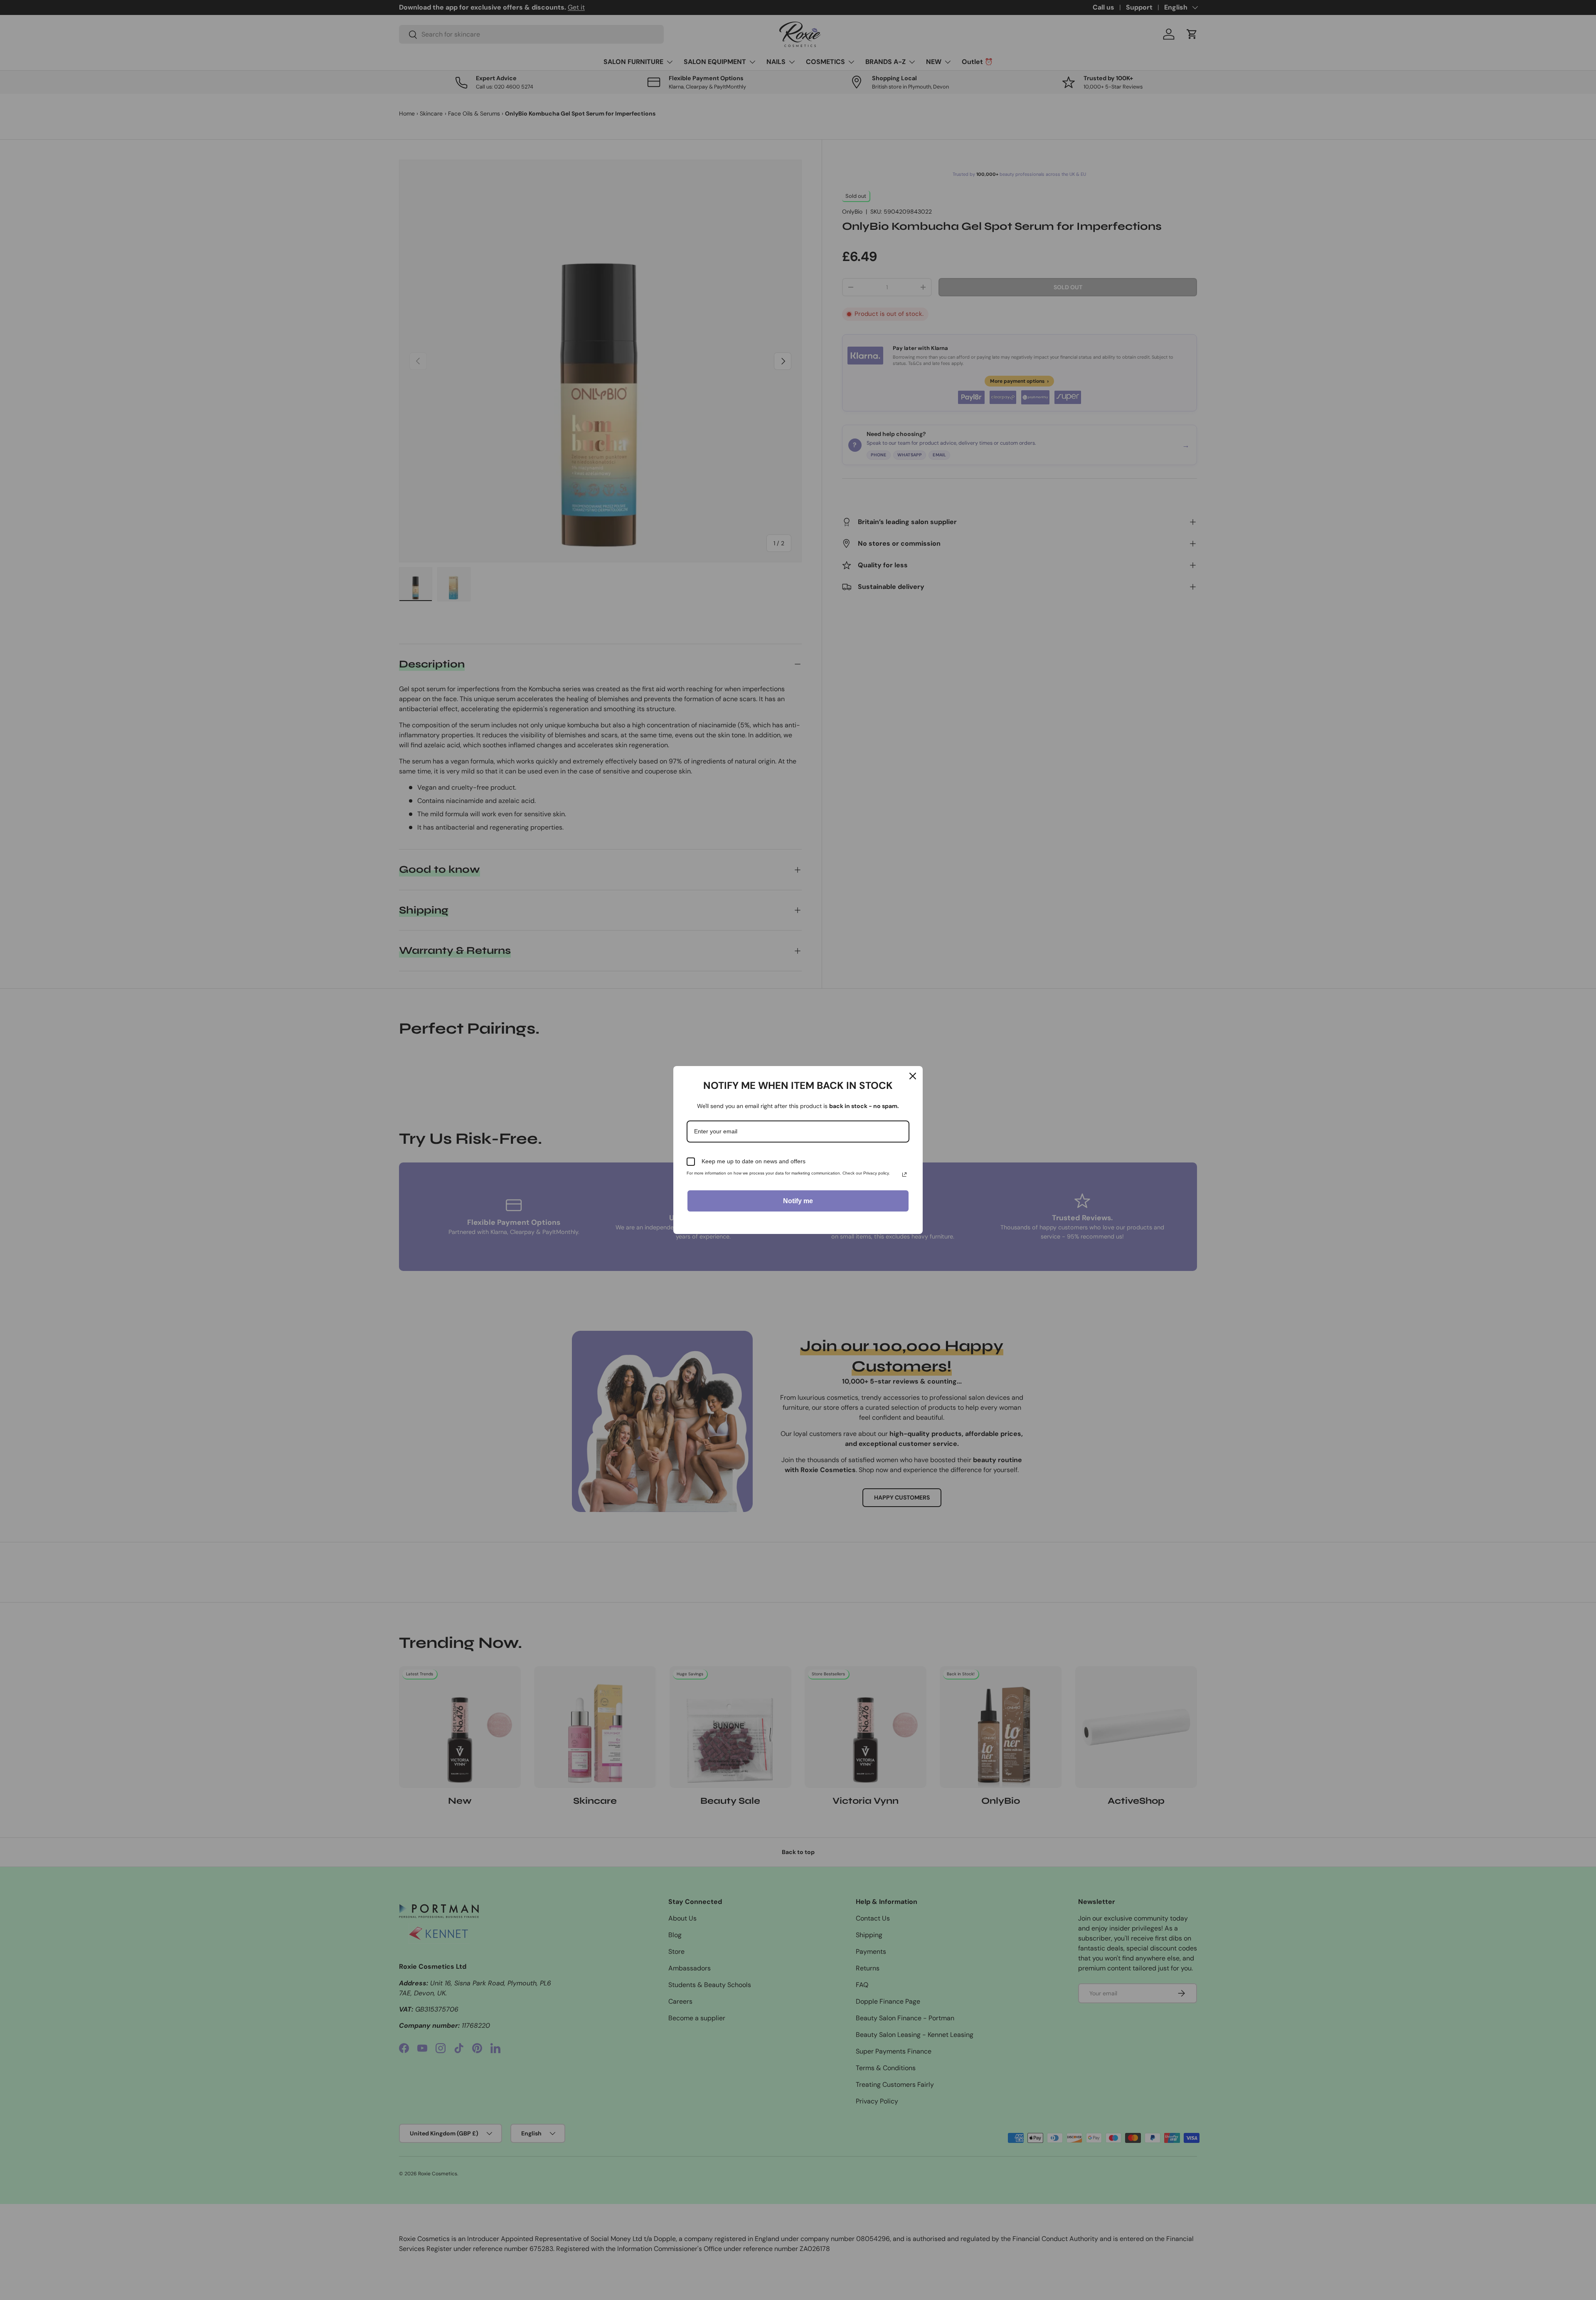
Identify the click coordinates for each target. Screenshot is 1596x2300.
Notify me (798, 1201)
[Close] (913, 1076)
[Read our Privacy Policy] (904, 1175)
